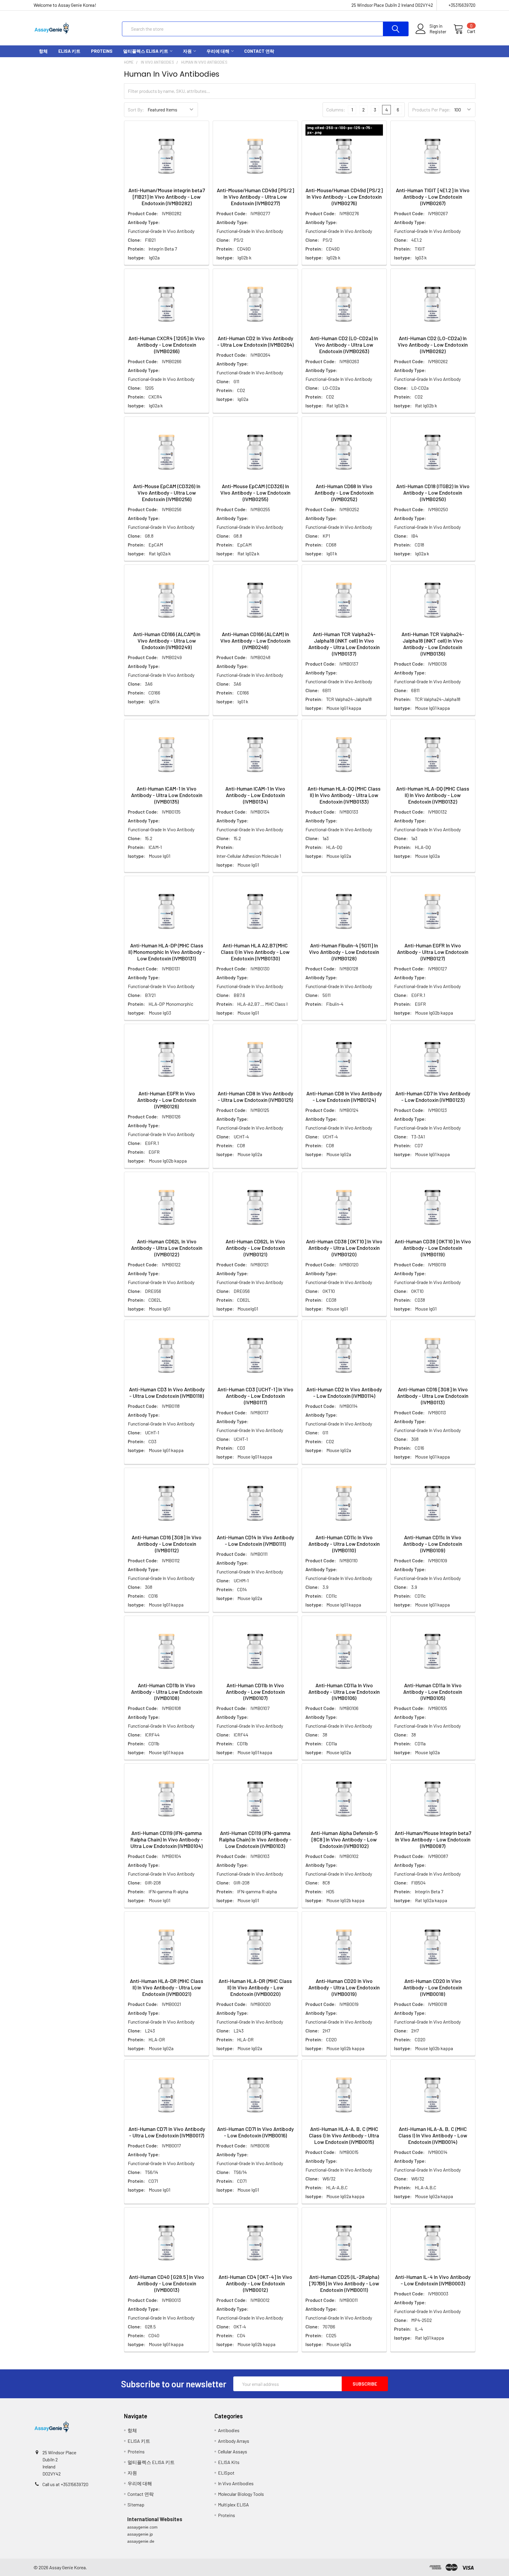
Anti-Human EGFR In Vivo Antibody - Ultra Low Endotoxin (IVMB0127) (433, 952)
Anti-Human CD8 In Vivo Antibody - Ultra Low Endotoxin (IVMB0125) (255, 1097)
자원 (187, 51)
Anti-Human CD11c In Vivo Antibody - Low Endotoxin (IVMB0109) (433, 1544)
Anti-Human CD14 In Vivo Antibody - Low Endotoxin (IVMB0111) (255, 1540)
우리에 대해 (218, 51)
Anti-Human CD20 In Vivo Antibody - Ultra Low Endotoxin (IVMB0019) (344, 1987)
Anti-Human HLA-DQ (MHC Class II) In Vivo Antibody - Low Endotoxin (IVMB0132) (433, 795)
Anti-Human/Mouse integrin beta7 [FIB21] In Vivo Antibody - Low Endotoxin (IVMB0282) (167, 197)
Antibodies (229, 2430)
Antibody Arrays (234, 2441)
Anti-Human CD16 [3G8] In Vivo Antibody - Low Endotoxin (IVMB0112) (167, 1544)
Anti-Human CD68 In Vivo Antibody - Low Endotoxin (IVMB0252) (344, 493)
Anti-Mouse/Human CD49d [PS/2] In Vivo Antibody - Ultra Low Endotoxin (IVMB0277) (255, 197)
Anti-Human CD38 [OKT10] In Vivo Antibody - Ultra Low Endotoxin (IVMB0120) (344, 1248)
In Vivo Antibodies (236, 2483)
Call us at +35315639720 (65, 2484)
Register (438, 32)
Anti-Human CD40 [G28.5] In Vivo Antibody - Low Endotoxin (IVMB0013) (167, 2283)
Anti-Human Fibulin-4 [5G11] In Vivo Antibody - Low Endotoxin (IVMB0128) (344, 952)
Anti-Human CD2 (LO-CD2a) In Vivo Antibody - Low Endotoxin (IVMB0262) (433, 345)
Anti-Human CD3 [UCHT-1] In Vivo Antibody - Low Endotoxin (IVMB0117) (255, 1396)
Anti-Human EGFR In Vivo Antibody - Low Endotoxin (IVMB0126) (167, 1100)
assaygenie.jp (140, 2534)
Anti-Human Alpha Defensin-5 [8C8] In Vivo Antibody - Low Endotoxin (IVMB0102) (344, 1839)
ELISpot (226, 2473)
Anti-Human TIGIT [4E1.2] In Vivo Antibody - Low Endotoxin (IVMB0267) (433, 197)
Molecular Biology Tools (241, 2494)
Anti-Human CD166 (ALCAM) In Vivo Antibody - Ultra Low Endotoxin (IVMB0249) (167, 641)
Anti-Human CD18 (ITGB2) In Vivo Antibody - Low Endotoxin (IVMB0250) (433, 493)
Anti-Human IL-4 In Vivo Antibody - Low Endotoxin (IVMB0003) (433, 2280)
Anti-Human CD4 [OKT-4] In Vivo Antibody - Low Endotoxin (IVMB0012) (255, 2283)
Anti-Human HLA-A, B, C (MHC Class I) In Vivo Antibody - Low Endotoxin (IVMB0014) (433, 2135)
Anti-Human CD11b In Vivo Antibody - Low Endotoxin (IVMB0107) (255, 1692)
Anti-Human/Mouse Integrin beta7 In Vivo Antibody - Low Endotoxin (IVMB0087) (433, 1839)
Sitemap (136, 2505)
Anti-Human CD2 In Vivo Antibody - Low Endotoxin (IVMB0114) (344, 1392)
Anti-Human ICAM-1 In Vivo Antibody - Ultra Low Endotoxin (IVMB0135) (167, 795)
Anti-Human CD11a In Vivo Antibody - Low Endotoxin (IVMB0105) (433, 1692)
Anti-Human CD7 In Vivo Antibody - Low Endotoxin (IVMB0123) (433, 1097)
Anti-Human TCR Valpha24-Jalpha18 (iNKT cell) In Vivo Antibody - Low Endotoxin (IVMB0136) (433, 644)
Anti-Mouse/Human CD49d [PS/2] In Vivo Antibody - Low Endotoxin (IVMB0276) (344, 197)
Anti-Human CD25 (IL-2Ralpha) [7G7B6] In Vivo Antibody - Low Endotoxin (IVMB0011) (344, 2283)
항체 (43, 51)
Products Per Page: (431, 110)
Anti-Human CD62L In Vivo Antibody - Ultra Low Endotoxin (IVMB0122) (167, 1248)
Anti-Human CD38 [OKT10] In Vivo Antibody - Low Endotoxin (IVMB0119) (433, 1248)
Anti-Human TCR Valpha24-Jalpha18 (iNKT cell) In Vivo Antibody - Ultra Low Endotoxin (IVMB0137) (344, 644)
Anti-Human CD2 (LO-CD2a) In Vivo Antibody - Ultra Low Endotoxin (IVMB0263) (344, 345)
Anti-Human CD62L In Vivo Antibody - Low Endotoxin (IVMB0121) (255, 1248)
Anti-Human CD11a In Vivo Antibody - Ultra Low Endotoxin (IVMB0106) (344, 1692)
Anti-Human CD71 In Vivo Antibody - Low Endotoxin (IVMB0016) (255, 2132)
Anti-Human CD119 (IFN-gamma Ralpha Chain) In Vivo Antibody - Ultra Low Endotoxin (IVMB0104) (167, 1839)
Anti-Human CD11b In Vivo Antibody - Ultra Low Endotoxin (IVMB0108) (167, 1692)
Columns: (336, 110)
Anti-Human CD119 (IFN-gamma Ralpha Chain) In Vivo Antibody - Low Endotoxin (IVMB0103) (255, 1839)
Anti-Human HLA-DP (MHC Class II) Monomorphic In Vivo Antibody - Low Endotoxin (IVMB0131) (167, 952)
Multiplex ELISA (233, 2505)
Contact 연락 (259, 51)
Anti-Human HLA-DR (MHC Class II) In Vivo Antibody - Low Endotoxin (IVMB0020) (255, 1987)
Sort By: (136, 110)
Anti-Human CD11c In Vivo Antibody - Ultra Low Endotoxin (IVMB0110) (344, 1544)
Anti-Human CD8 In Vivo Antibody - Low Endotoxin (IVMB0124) (344, 1097)
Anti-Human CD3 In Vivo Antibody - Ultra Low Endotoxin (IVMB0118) (167, 1392)
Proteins (102, 51)
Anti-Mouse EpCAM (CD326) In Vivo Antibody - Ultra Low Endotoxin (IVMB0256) (167, 493)
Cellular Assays (233, 2451)
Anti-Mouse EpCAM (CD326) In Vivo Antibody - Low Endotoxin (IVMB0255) (255, 493)
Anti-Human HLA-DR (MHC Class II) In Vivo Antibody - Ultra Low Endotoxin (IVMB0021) (167, 1987)
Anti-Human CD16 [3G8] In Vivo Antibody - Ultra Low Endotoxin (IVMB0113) (433, 1396)
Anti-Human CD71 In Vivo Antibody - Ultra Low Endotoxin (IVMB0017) (167, 2132)
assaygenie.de (141, 2541)
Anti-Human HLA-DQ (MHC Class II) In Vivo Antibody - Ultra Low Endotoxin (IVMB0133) (344, 795)
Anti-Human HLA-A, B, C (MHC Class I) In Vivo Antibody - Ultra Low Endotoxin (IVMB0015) (344, 2135)
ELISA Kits (229, 2462)
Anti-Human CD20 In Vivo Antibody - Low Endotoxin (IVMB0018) (433, 1987)
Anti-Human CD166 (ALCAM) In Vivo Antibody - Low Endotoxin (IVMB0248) (255, 641)
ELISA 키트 (69, 51)
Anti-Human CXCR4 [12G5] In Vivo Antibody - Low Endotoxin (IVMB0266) (167, 345)
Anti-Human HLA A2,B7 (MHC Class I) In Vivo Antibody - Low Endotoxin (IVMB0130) (255, 952)
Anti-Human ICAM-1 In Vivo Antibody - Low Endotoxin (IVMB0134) (255, 795)
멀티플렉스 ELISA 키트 (146, 51)
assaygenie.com (142, 2527)
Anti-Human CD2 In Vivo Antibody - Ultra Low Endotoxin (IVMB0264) (255, 341)
